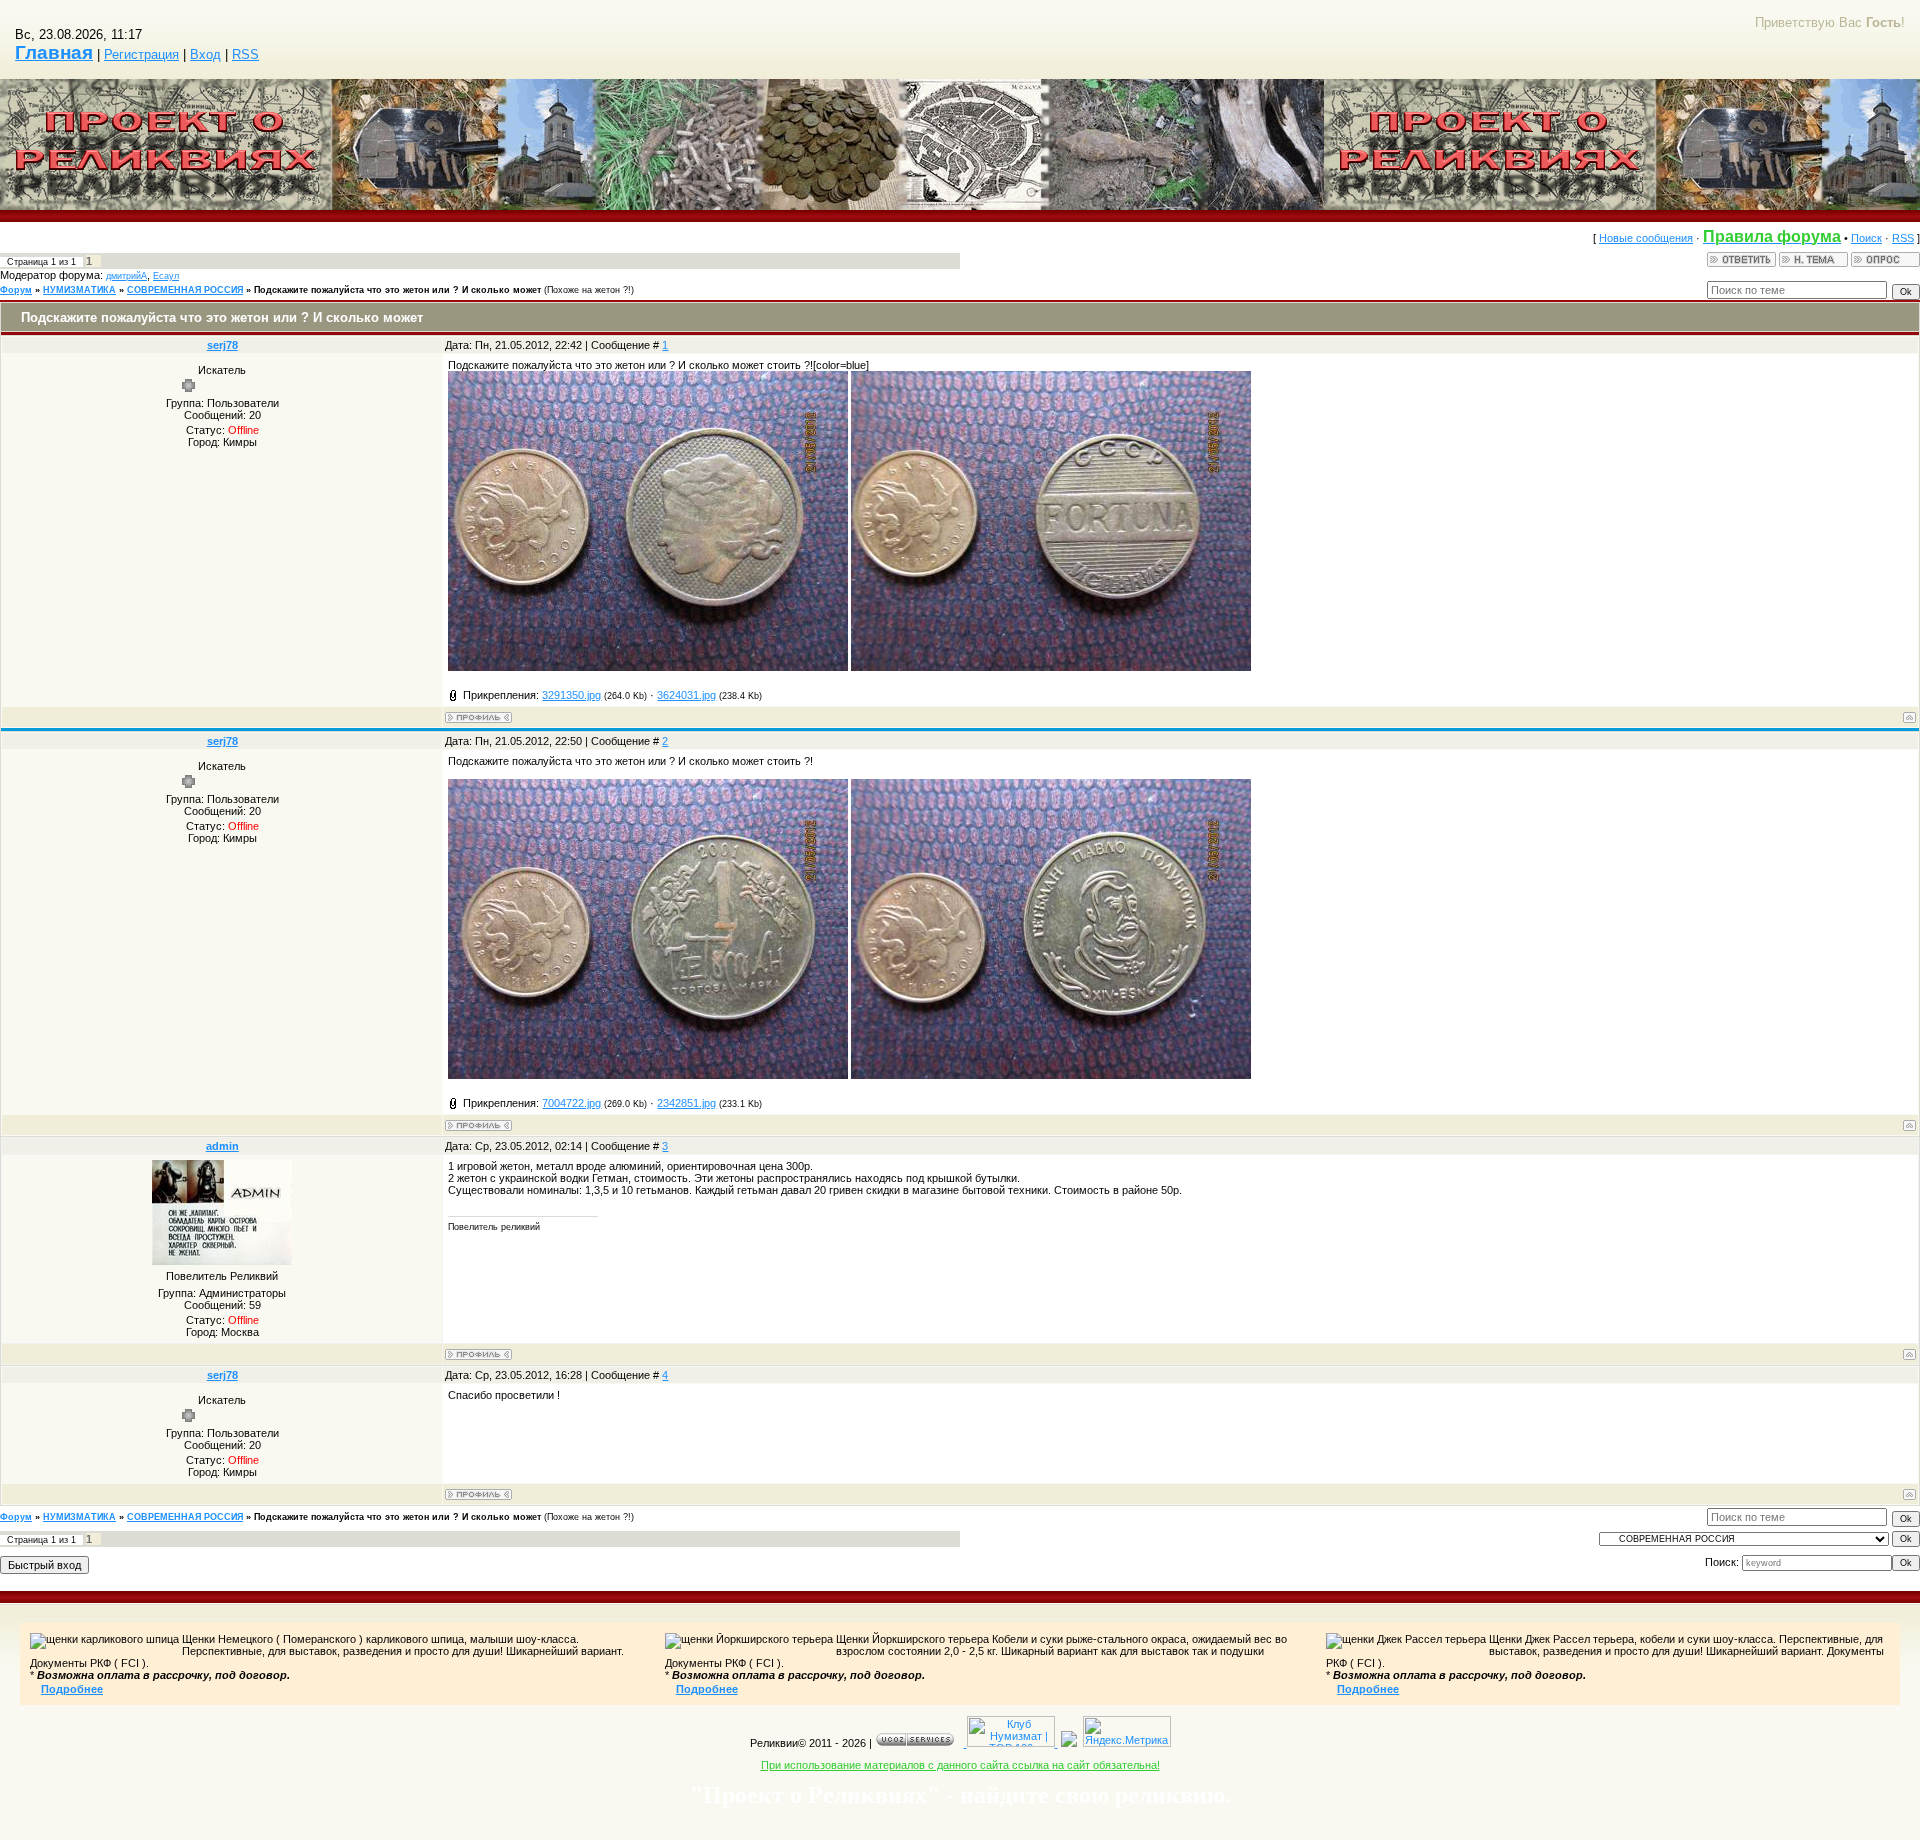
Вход (205, 54)
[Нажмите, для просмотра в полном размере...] (648, 667)
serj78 (222, 345)
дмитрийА (126, 276)
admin (222, 1146)
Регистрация (141, 54)
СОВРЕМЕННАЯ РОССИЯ (185, 290)
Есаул (166, 276)
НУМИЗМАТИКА (79, 290)
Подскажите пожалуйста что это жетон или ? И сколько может (397, 290)
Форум (16, 290)
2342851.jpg (686, 1103)
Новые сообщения (1646, 238)
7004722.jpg (571, 1103)
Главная (54, 52)
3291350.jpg (571, 695)
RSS (245, 54)
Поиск (1866, 238)
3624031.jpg (686, 695)
